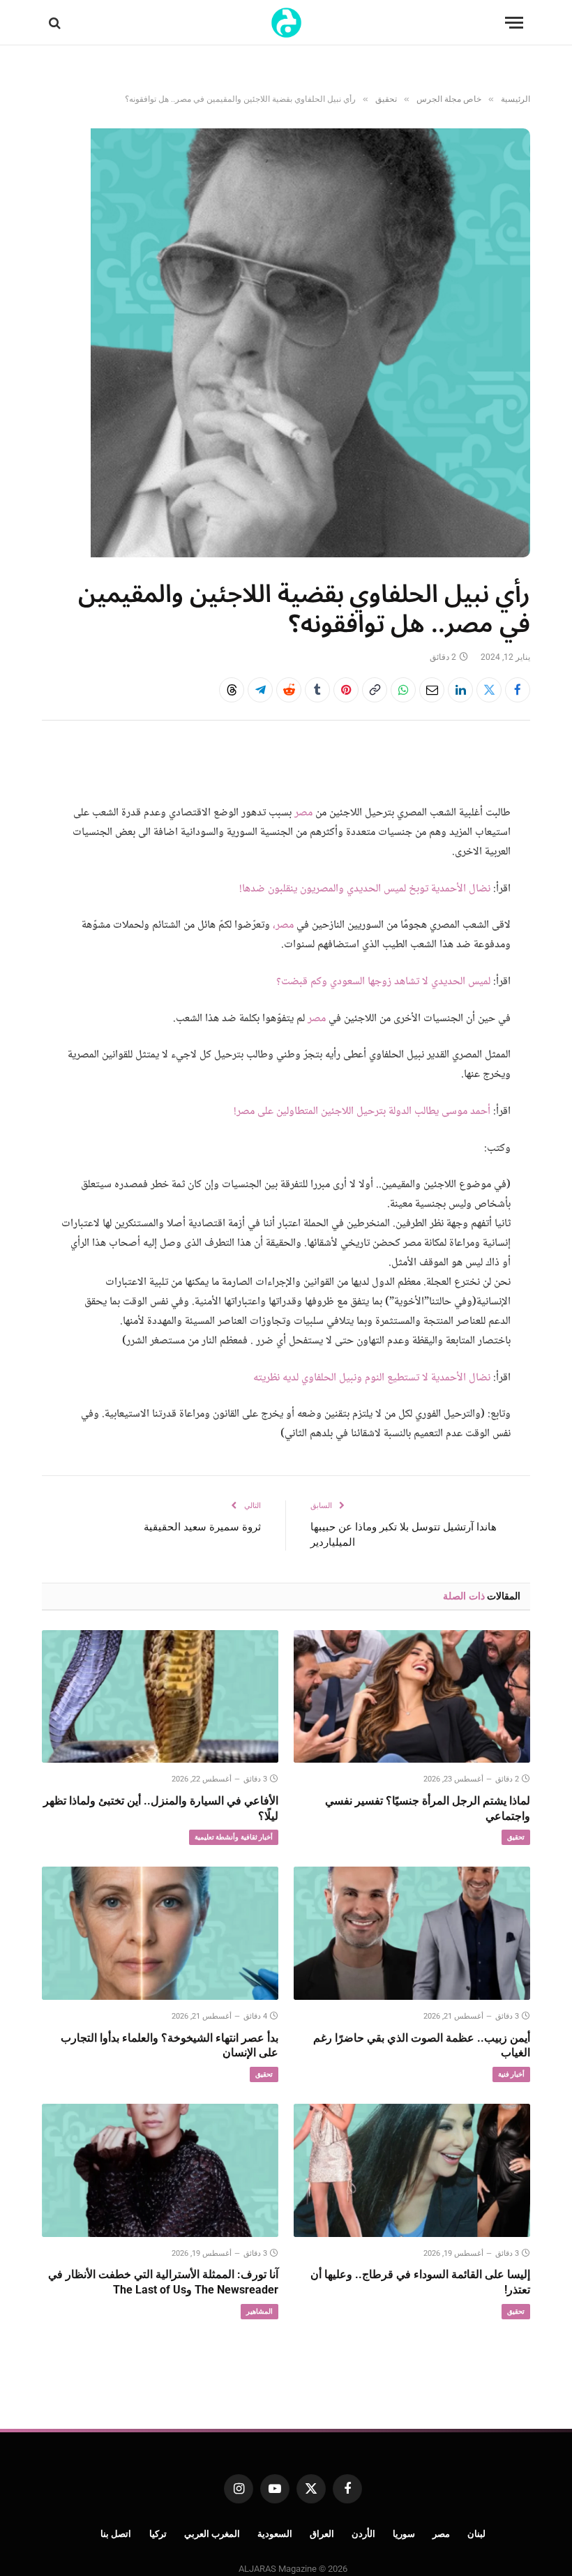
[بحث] (56, 23)
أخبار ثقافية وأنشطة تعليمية (234, 1837)
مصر (303, 813)
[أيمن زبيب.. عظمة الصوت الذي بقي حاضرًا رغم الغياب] (412, 1933)
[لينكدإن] (460, 690)
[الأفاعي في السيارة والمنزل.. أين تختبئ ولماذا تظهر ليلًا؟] (160, 1697)
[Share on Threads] (232, 690)
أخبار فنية (511, 2074)
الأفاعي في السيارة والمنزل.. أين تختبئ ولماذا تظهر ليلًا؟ (161, 1808)
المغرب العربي (212, 2534)
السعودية (275, 2534)
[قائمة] (514, 23)
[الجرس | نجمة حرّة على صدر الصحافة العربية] (286, 23)
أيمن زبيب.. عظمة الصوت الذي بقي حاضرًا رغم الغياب (422, 2046)
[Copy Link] (375, 690)
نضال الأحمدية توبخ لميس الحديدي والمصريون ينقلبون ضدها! (365, 889)
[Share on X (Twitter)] (489, 690)
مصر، (283, 925)
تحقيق (516, 1837)
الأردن (363, 2534)
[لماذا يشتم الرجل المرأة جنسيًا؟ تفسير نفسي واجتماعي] (412, 1697)
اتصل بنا (116, 2534)
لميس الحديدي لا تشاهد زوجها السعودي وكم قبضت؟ (383, 982)
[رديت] (289, 690)
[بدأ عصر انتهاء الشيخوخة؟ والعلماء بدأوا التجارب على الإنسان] (160, 1933)
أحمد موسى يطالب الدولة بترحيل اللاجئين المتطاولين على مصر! (362, 1112)
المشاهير (259, 2311)
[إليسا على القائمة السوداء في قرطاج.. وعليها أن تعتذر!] (412, 2170)
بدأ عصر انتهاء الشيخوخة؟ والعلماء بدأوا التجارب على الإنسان (170, 2046)
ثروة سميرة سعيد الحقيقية (202, 1527)
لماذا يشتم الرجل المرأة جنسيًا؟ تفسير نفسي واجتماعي (428, 1808)
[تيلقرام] (260, 690)
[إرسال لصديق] (432, 690)
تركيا (158, 2534)
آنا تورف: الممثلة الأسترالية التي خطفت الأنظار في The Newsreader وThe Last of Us (163, 2282)
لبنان (476, 2534)
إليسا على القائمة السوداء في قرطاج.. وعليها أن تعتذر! (420, 2282)
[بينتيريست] (346, 690)
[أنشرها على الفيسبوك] (518, 690)
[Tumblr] (317, 690)
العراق (322, 2534)
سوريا (404, 2534)
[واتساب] (403, 690)
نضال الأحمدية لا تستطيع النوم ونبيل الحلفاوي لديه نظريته (372, 1378)
